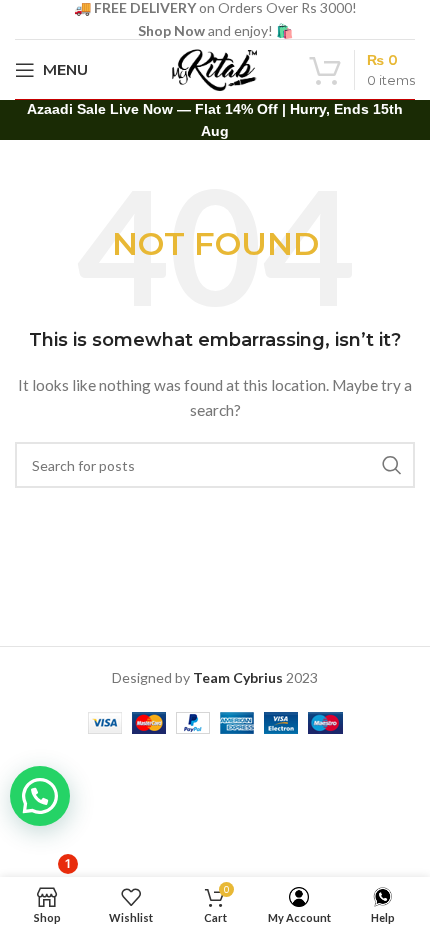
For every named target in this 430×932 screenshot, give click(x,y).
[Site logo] (214, 67)
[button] (40, 796)
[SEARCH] (392, 465)
